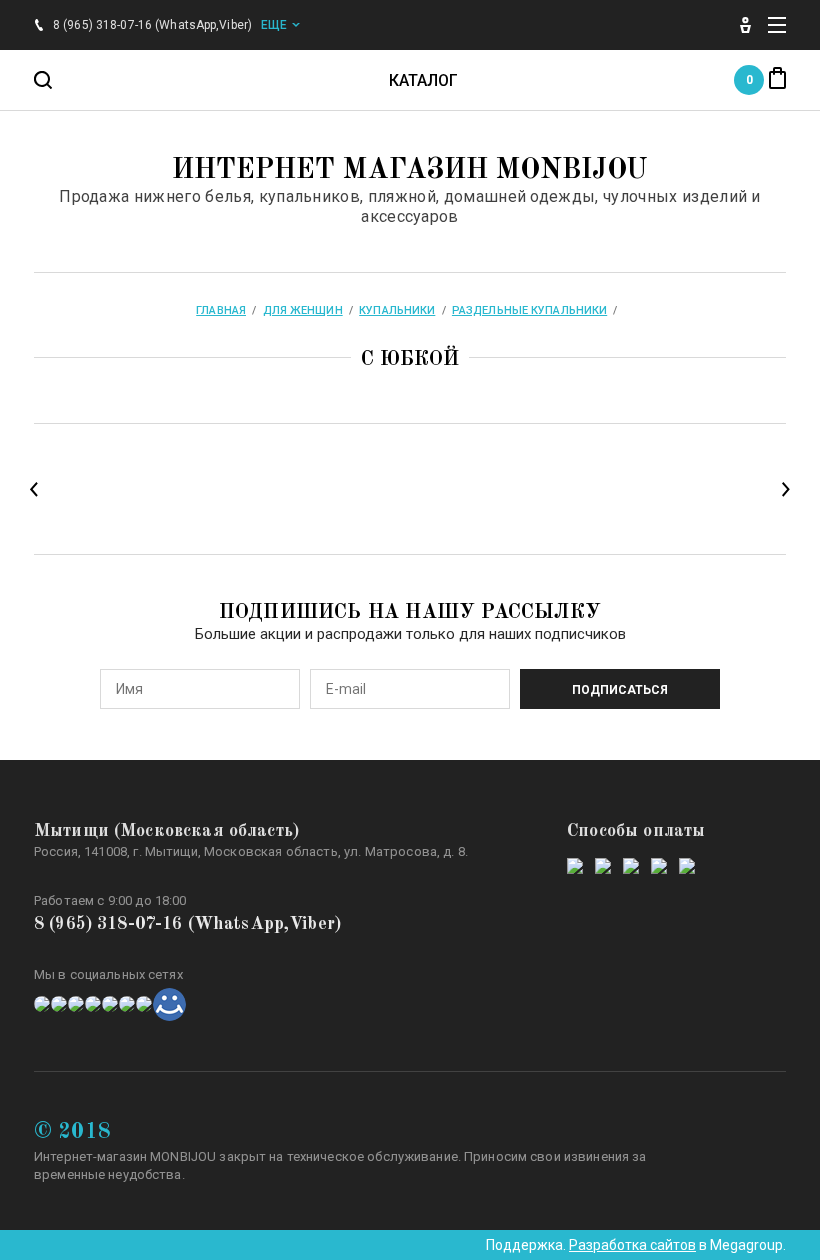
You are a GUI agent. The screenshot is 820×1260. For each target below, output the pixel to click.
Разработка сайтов (632, 1245)
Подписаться (620, 690)
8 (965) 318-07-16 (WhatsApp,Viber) (187, 924)
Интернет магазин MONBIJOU (410, 171)
